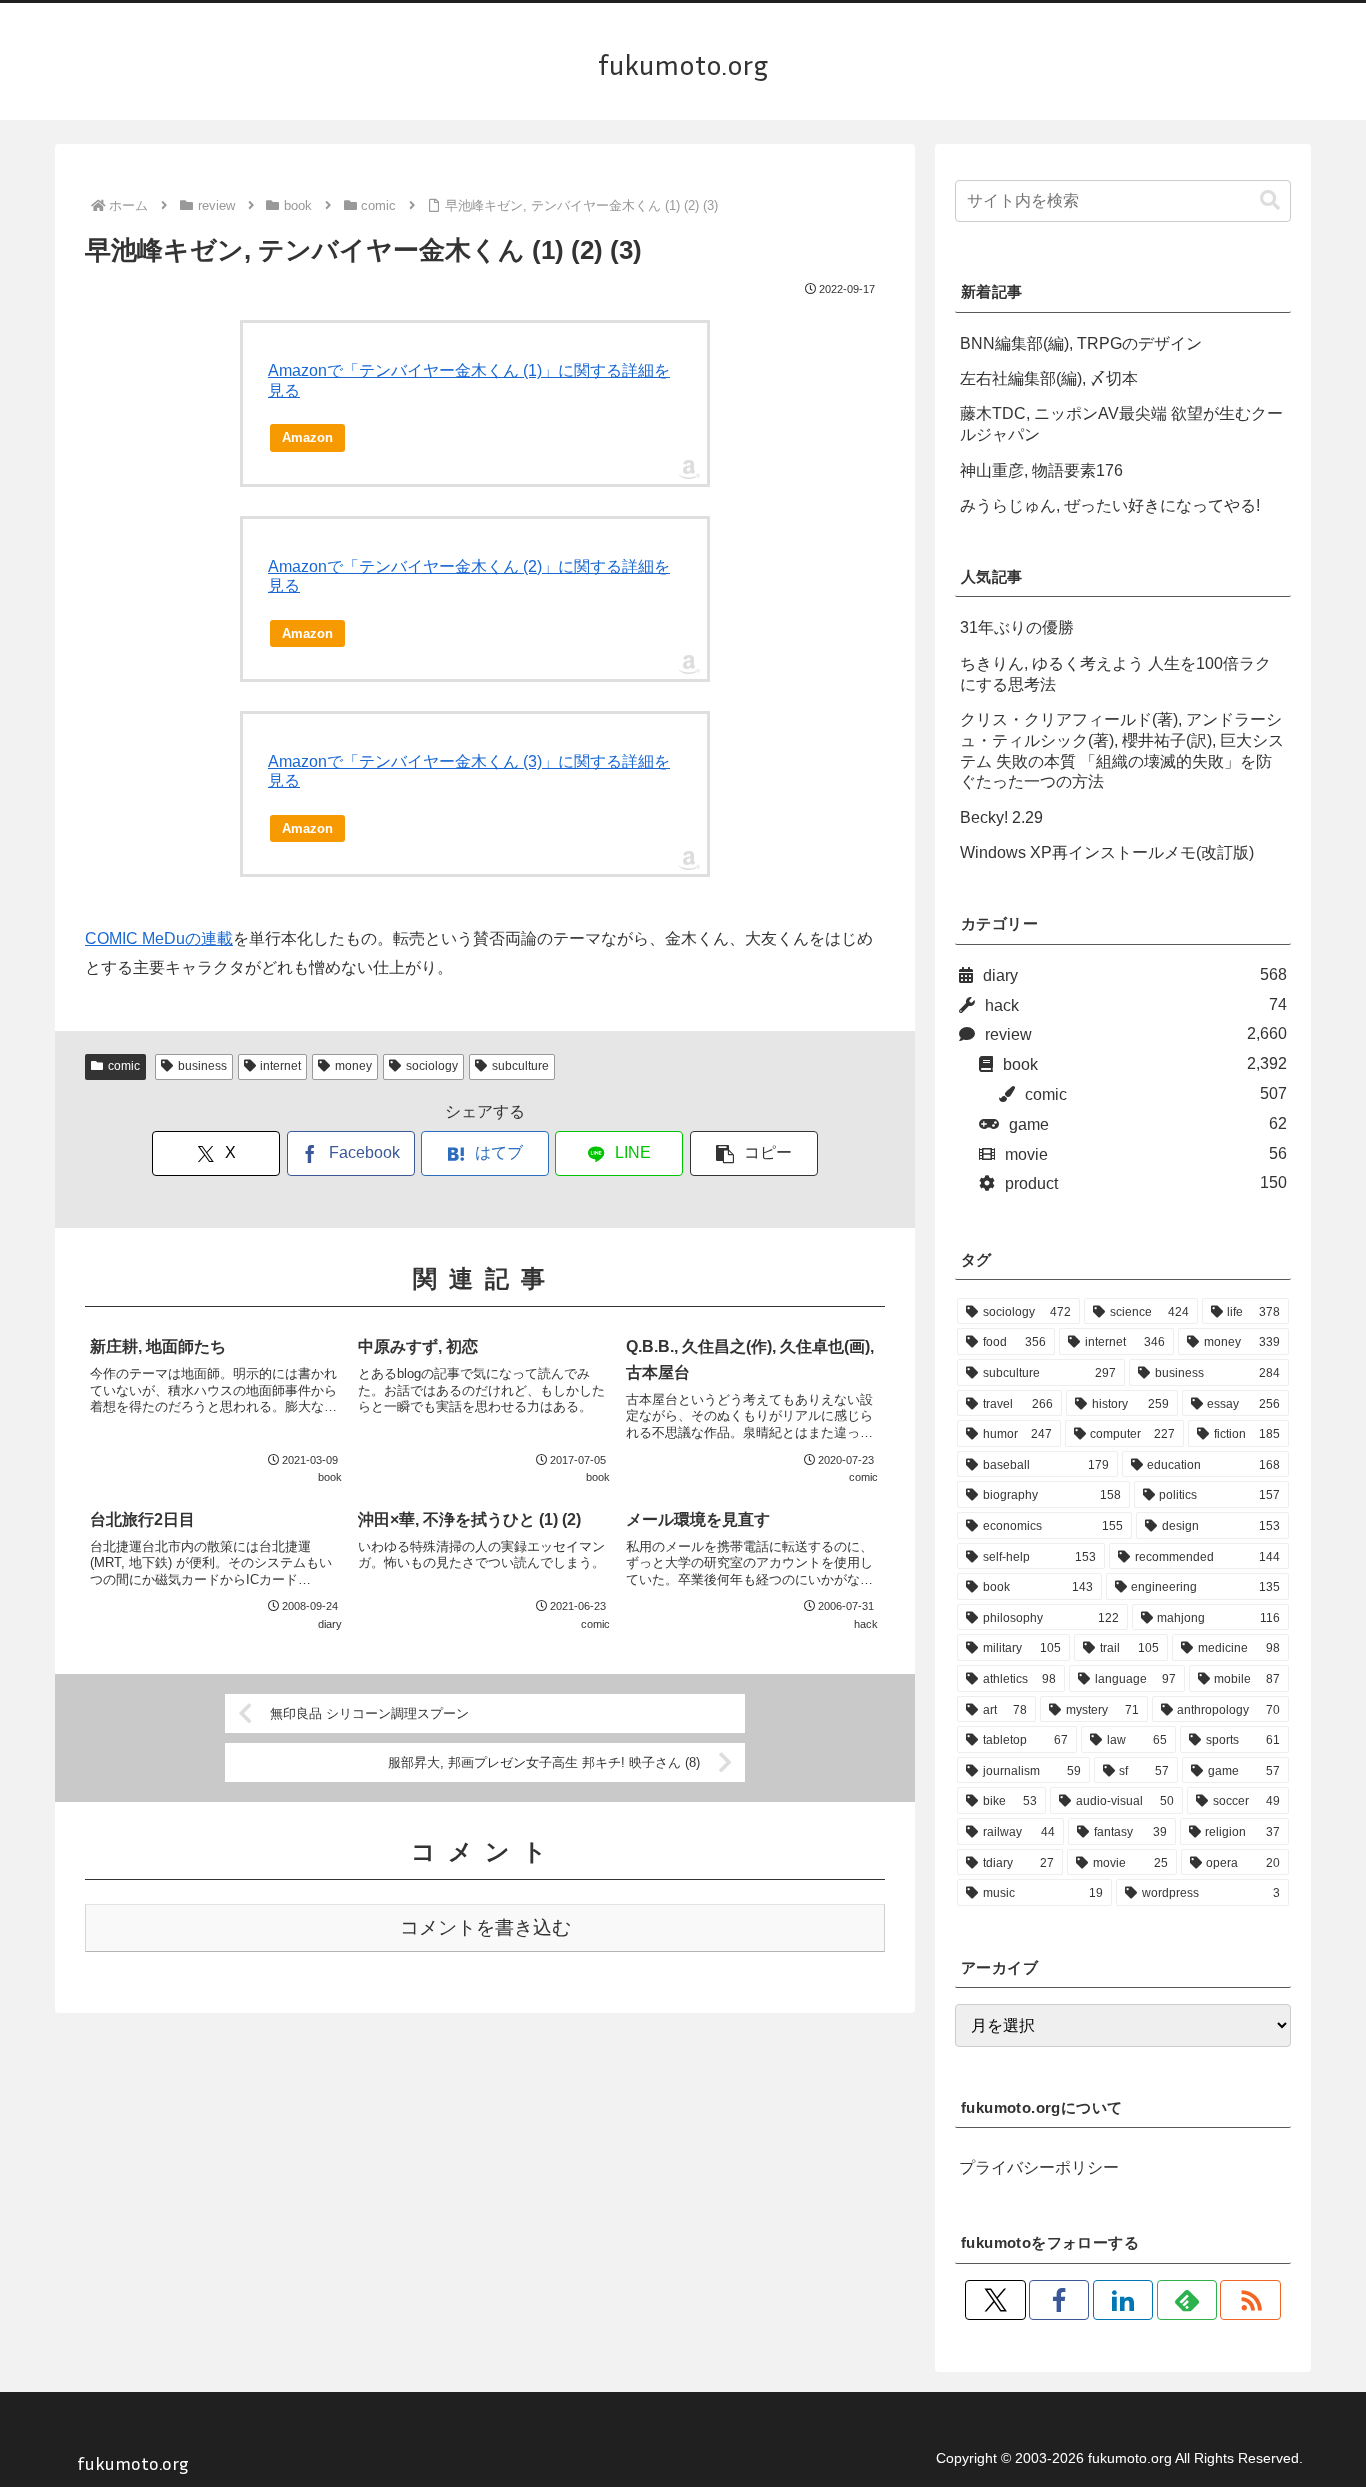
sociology (432, 1066)
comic (124, 1066)
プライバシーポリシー (1039, 2167)
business (202, 1066)
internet (280, 1066)
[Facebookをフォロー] (1059, 2300)
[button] (754, 1153)
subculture (520, 1066)
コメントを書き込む (485, 1927)
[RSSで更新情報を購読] (1250, 2300)
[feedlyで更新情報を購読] (1187, 2300)
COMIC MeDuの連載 (159, 938)
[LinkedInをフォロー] (1123, 2300)
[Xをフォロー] (995, 2300)
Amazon (307, 437)
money (353, 1066)
